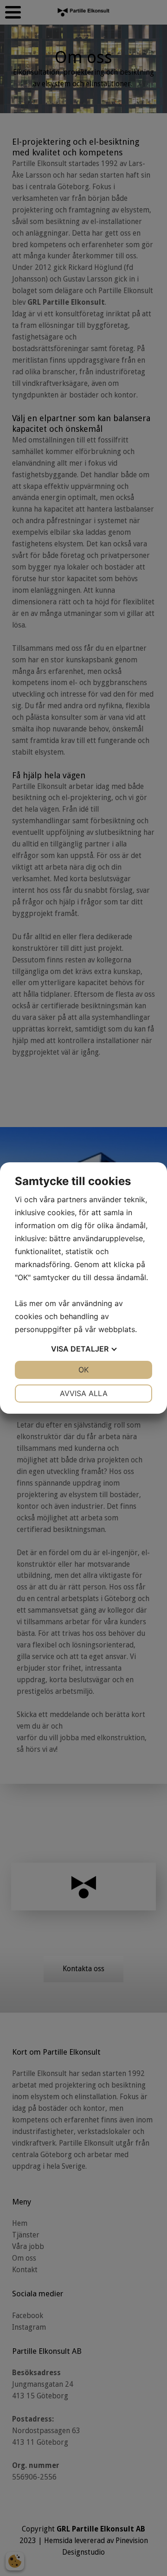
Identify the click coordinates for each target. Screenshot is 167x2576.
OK (83, 1370)
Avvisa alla (84, 1393)
